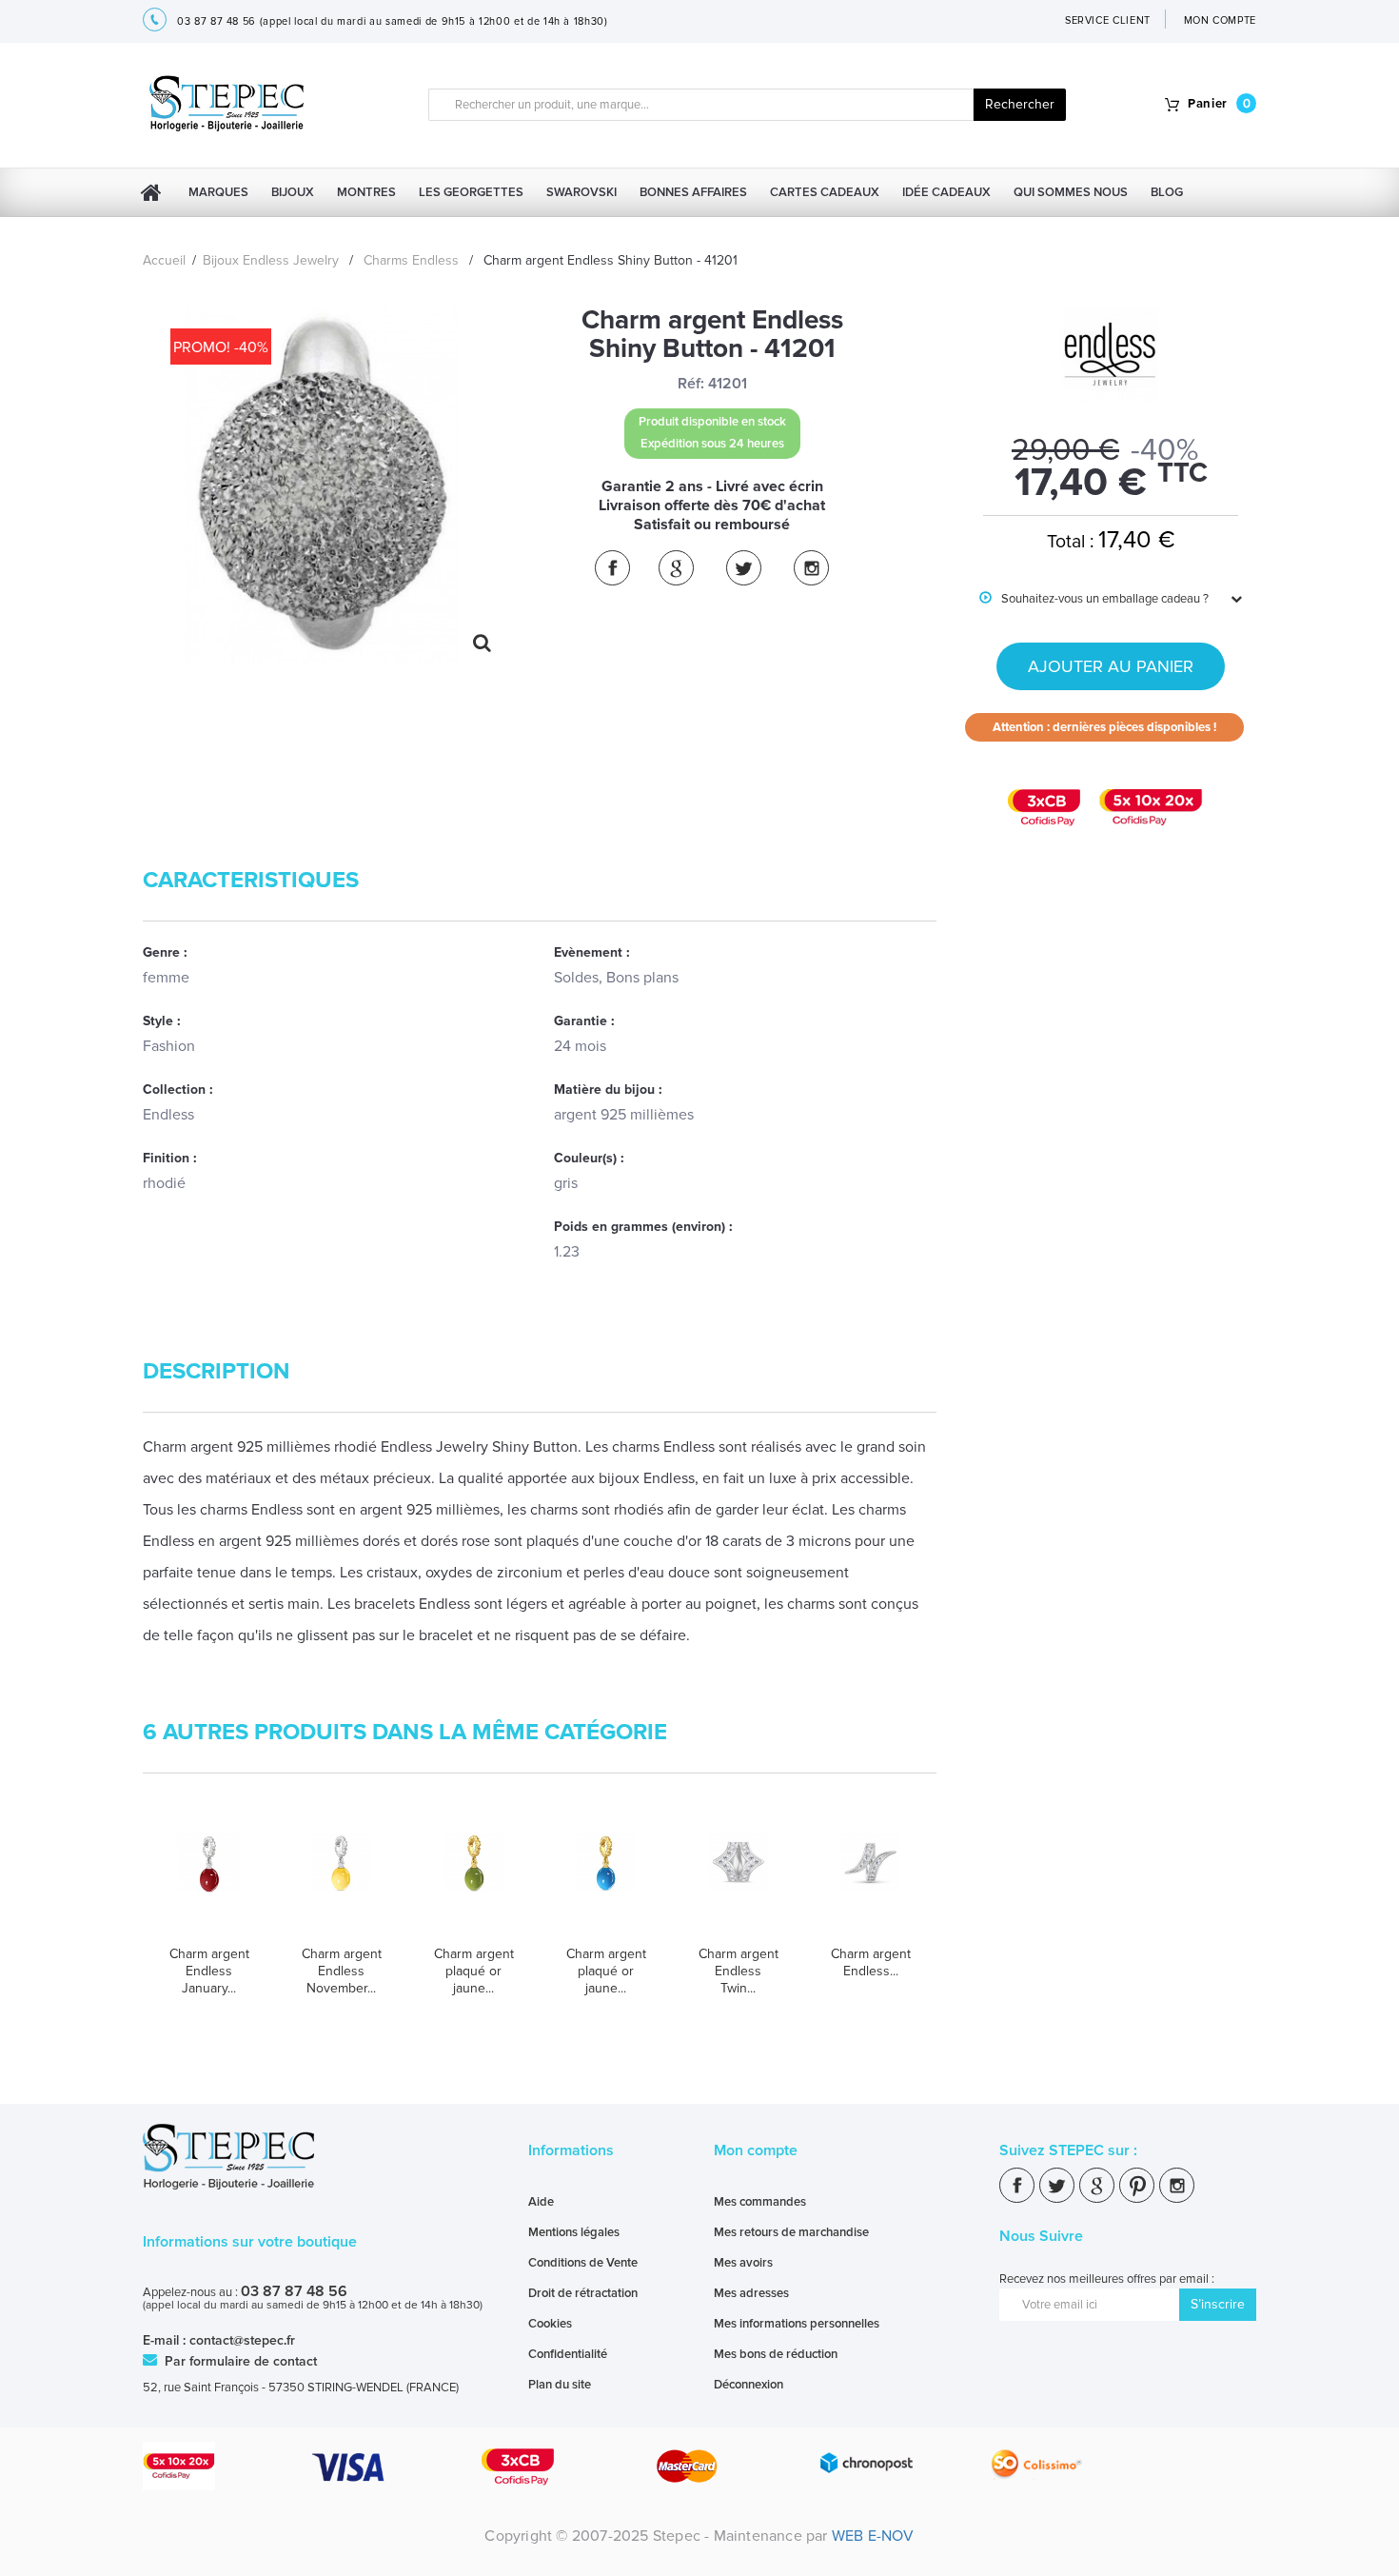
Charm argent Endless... (871, 1962)
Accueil (164, 260)
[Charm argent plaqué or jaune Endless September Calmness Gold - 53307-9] (606, 1882)
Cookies (550, 2324)
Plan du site (560, 2385)
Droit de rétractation (583, 2293)
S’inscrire (1218, 2304)
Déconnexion (749, 2385)
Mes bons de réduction (776, 2354)
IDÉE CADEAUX (946, 192)
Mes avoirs (743, 2263)
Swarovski (581, 192)
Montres (366, 192)
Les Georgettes (471, 192)
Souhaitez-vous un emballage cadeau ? (1094, 599)
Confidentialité (568, 2354)
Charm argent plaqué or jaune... (474, 1971)
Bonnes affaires (693, 192)
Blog (1167, 192)
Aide (541, 2202)
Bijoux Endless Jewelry (271, 260)
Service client (1108, 20)
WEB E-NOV (873, 2536)
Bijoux (293, 192)
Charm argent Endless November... (342, 1971)
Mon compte (756, 2150)
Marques (218, 192)
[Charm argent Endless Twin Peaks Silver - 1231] (738, 1882)
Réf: (691, 384)
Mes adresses (751, 2293)
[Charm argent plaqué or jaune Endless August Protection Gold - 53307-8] (473, 1882)
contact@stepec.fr (242, 2340)
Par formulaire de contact (239, 2361)
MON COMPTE (1221, 20)
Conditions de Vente (583, 2263)
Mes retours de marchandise (791, 2232)
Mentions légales (574, 2232)
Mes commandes (760, 2202)
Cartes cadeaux (825, 192)
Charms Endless (411, 260)
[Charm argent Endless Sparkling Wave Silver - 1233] (870, 1882)
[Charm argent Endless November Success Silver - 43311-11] (341, 1882)
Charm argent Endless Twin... (739, 1971)
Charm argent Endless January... (209, 1971)
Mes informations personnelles (797, 2324)
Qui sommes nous (1071, 192)
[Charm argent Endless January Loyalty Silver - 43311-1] (209, 1882)
